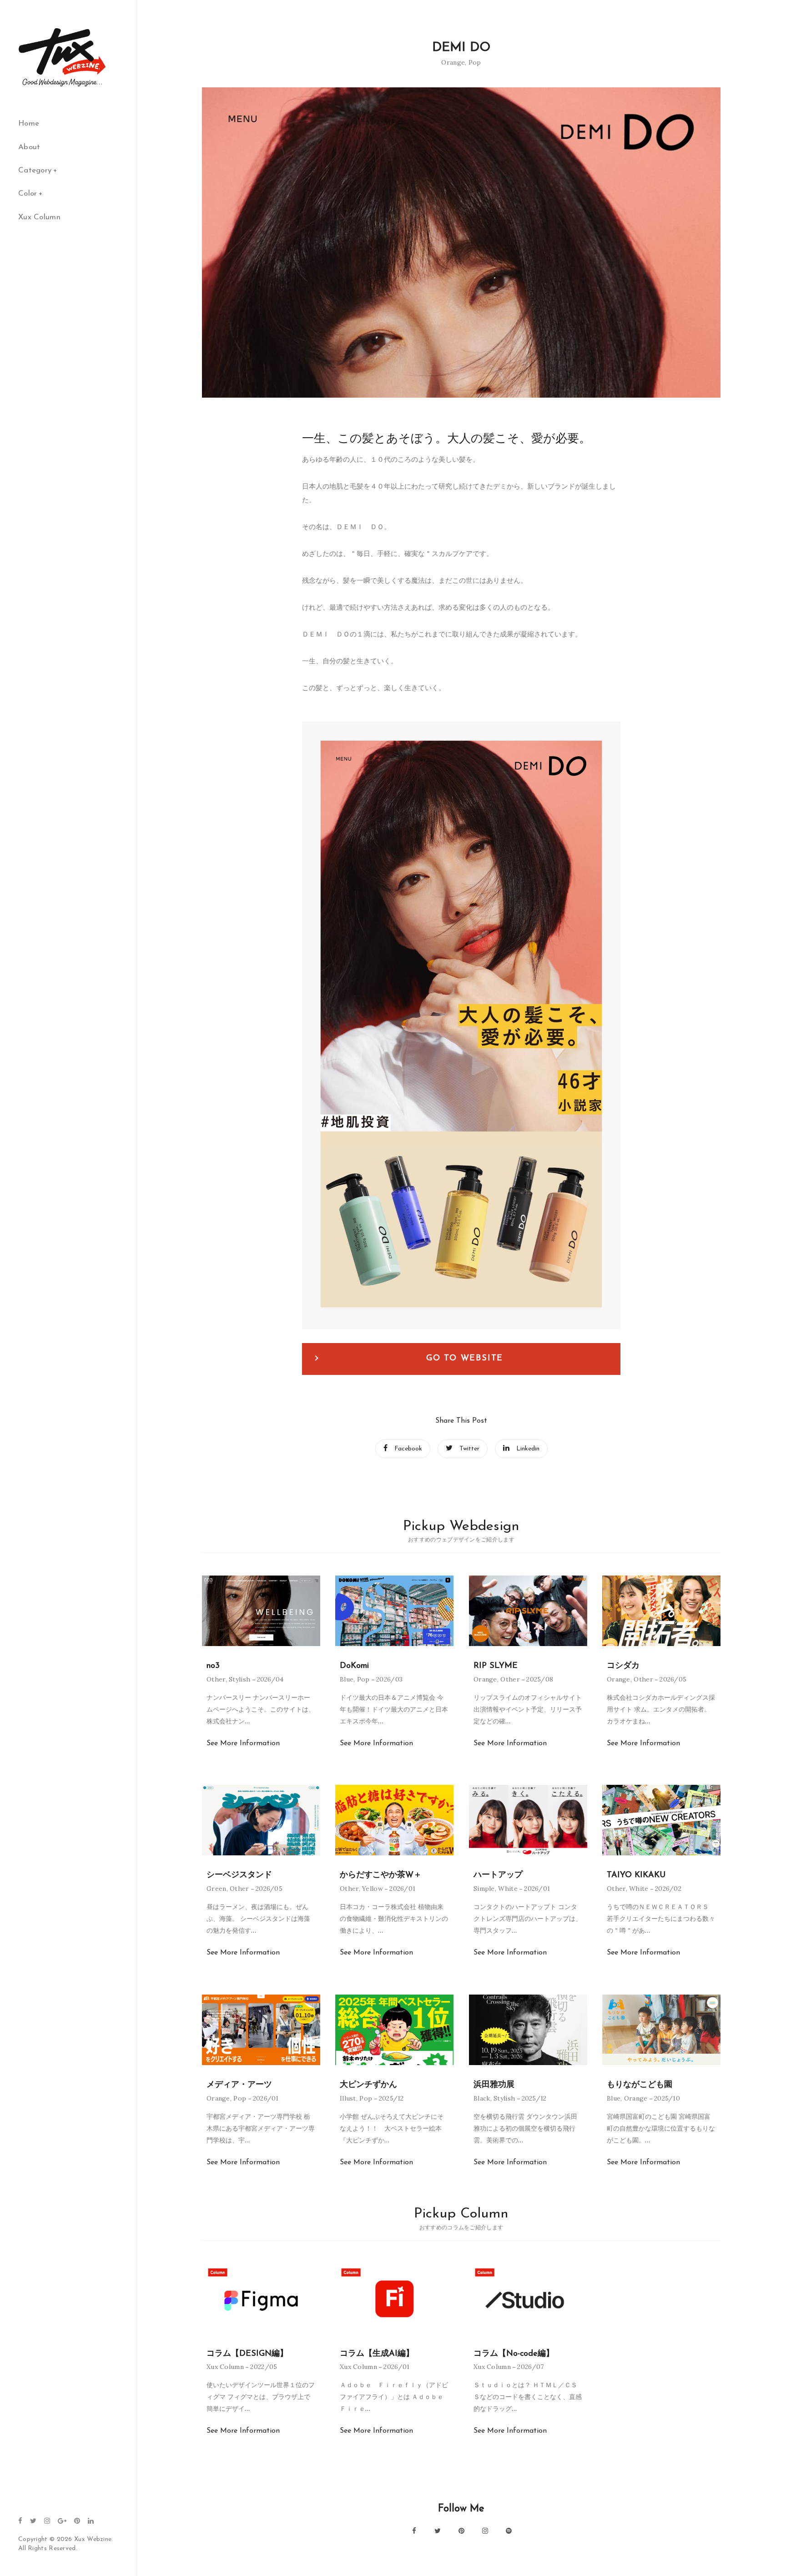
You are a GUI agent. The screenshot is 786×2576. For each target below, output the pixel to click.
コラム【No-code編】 (514, 2354)
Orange (453, 62)
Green (217, 1889)
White (508, 1889)
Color (28, 194)
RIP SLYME (496, 1666)
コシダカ (623, 1666)
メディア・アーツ (239, 2085)
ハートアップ (498, 1875)
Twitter (469, 1449)
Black (482, 2098)
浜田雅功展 (494, 2085)
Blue (347, 1679)
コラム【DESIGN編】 (247, 2354)
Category (35, 170)
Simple (484, 1889)
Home (29, 124)
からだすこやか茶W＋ (381, 1875)
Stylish (239, 1679)
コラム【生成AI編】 (377, 2354)
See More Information (243, 1743)
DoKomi (354, 1666)
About (29, 147)
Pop (475, 62)
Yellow (373, 1889)
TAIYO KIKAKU (636, 1875)
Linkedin (528, 1449)
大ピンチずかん (368, 2085)
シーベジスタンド (239, 1875)
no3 (213, 1666)
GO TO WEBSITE (465, 1359)
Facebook (408, 1449)
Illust (348, 2098)
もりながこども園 (640, 2085)
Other (216, 1679)
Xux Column (39, 217)
